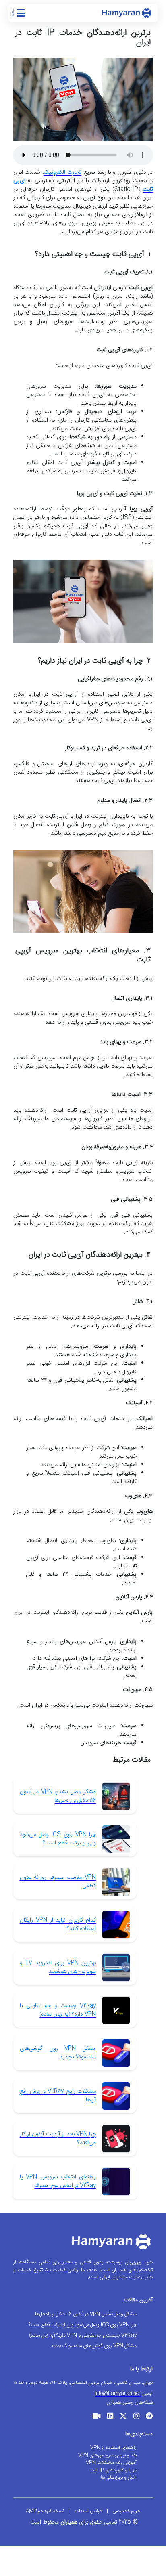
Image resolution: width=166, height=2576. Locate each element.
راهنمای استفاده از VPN (113, 2448)
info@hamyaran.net (117, 2393)
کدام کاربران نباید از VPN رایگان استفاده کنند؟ (58, 1925)
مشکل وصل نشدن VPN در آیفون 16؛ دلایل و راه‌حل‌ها (58, 1796)
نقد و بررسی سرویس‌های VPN (107, 2455)
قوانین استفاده (88, 2511)
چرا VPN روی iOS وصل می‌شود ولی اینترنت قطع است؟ (58, 1839)
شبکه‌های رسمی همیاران (130, 2402)
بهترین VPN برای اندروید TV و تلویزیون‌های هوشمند (58, 1967)
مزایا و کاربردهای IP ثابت (113, 2470)
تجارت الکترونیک (62, 172)
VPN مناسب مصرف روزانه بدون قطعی (58, 1882)
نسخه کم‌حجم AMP (45, 2511)
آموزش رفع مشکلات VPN (111, 2463)
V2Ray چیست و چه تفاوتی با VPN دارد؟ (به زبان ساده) (58, 2010)
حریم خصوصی (126, 2511)
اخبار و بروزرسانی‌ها (119, 2477)
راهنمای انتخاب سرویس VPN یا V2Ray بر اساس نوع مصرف (58, 2181)
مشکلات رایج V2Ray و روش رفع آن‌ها (58, 2096)
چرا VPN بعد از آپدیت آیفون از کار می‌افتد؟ (58, 2139)
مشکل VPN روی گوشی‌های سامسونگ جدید (58, 2053)
